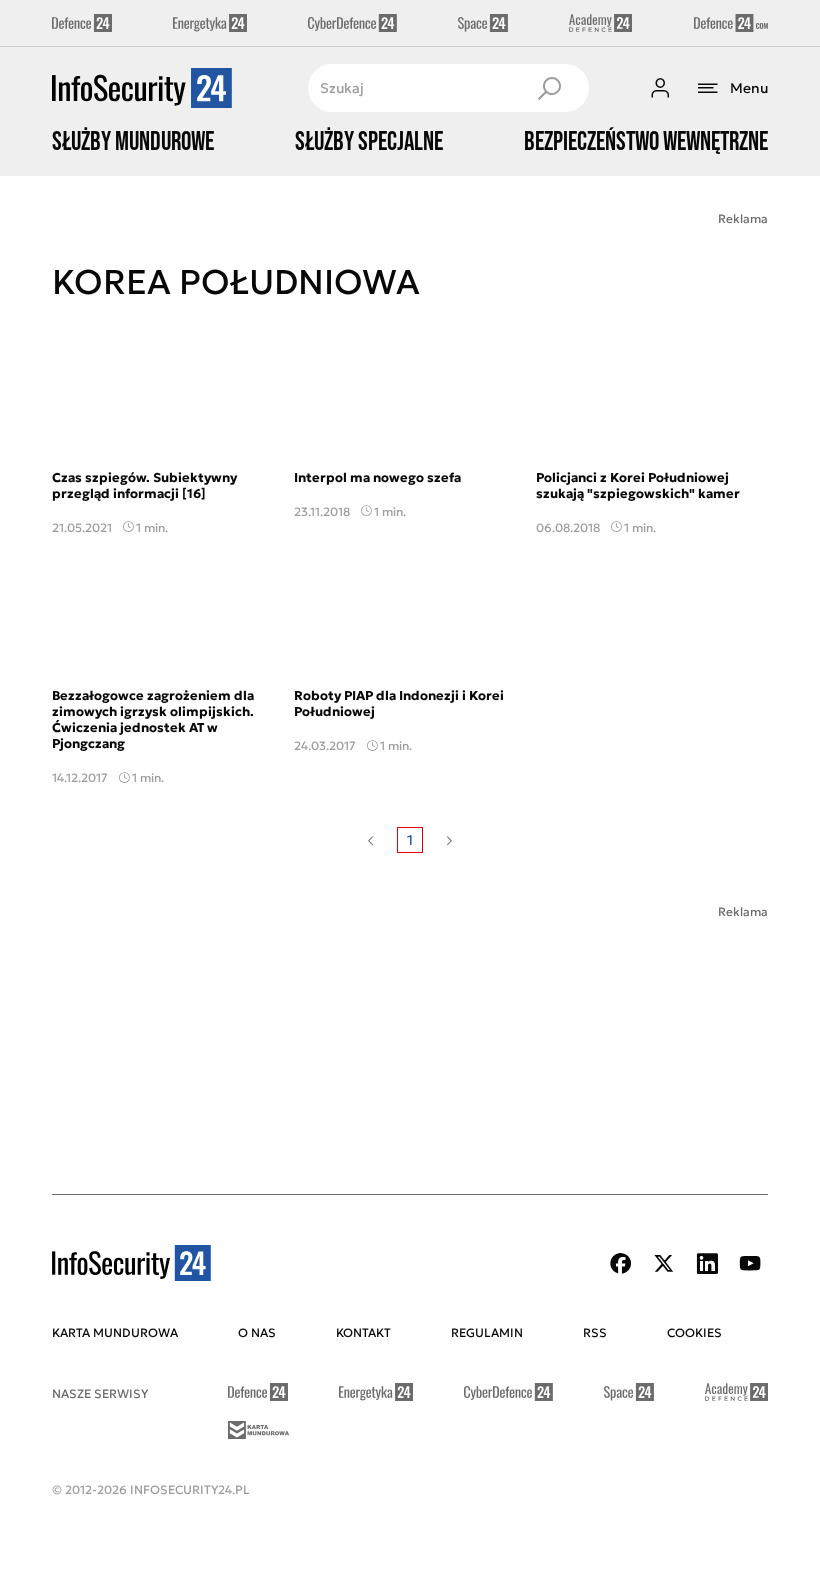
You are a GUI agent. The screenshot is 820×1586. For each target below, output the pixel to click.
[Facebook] (621, 1263)
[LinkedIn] (707, 1263)
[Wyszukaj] (549, 88)
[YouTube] (750, 1263)
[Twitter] (664, 1263)
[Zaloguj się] (660, 88)
